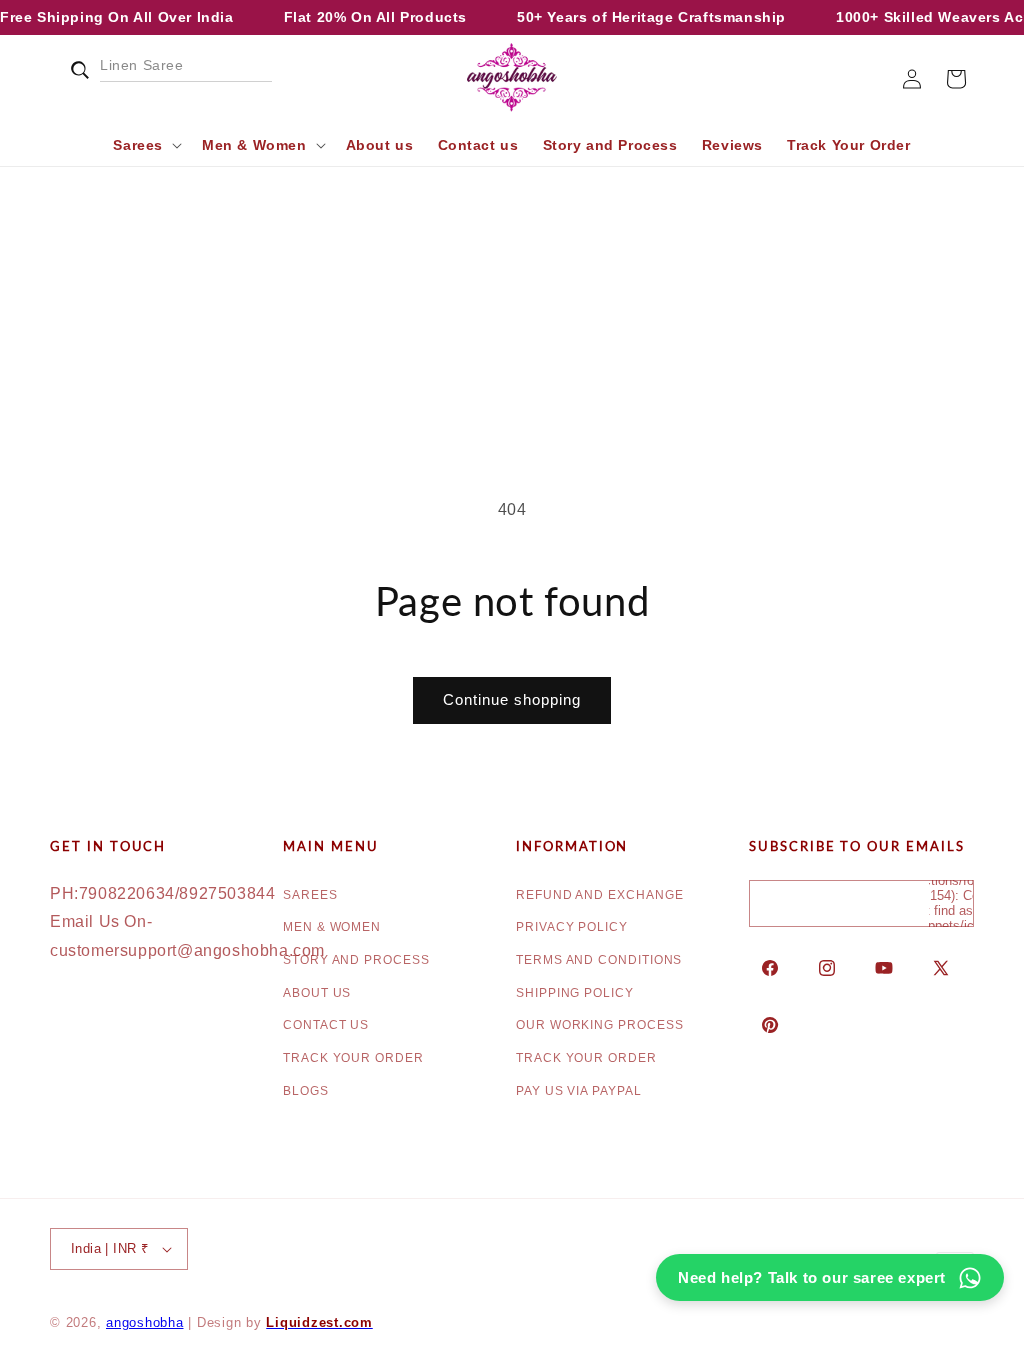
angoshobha (145, 1323)
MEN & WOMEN (332, 927)
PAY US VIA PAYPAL (579, 1091)
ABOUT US (317, 993)
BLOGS (306, 1091)
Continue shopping (512, 699)
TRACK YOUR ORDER (353, 1058)
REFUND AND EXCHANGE (599, 895)
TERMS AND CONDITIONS (599, 960)
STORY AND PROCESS (356, 960)
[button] (72, 79)
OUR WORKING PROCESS (599, 1025)
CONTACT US (326, 1025)
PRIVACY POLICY (572, 927)
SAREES (310, 895)
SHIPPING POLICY (575, 993)
